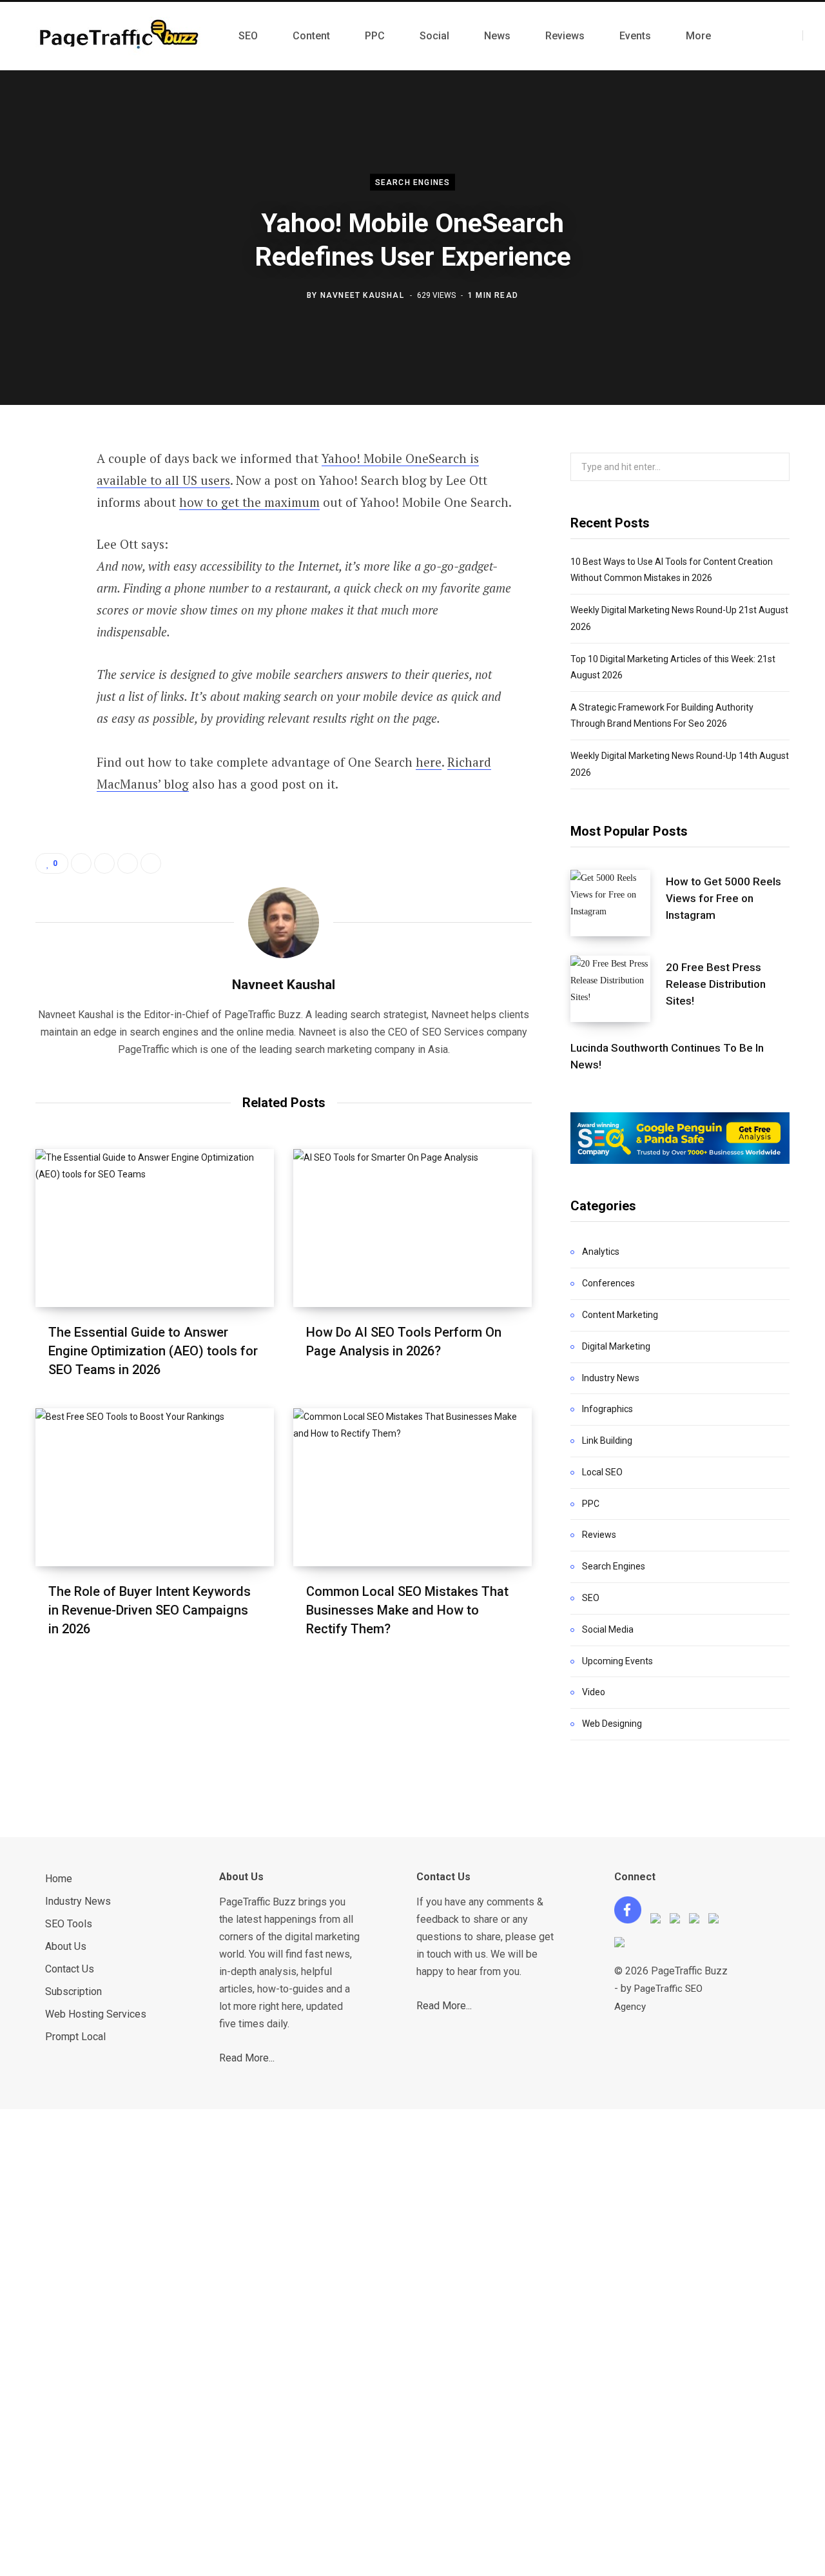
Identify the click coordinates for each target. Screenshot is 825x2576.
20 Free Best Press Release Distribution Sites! (716, 984)
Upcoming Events (617, 1661)
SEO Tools (69, 1924)
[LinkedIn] (49, 598)
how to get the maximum (249, 502)
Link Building (607, 1440)
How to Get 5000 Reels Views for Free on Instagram (723, 898)
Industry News (611, 1378)
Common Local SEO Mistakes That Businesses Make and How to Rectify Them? (407, 1610)
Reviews (599, 1535)
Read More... (247, 2058)
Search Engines (413, 182)
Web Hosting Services (96, 2014)
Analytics (601, 1252)
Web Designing (612, 1724)
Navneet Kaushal (362, 295)
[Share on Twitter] (49, 529)
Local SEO (602, 1472)
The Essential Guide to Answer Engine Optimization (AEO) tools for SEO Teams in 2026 (153, 1351)
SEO (591, 1598)
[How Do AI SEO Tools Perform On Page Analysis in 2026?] (412, 1228)
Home (59, 1879)
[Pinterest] (49, 564)
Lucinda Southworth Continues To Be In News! (667, 1056)
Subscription (73, 1991)
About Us (66, 1946)
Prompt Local (75, 2037)
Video (594, 1692)
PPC (591, 1504)
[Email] (49, 632)
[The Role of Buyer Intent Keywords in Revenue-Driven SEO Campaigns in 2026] (155, 1487)
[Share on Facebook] (49, 495)
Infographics (607, 1409)
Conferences (608, 1283)
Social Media (608, 1629)
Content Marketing (620, 1315)
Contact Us (70, 1969)
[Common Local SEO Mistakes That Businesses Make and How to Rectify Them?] (412, 1487)
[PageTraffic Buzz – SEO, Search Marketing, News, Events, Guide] (121, 36)
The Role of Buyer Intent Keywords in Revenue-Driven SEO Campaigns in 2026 (150, 1610)
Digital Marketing (616, 1346)
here (429, 762)
